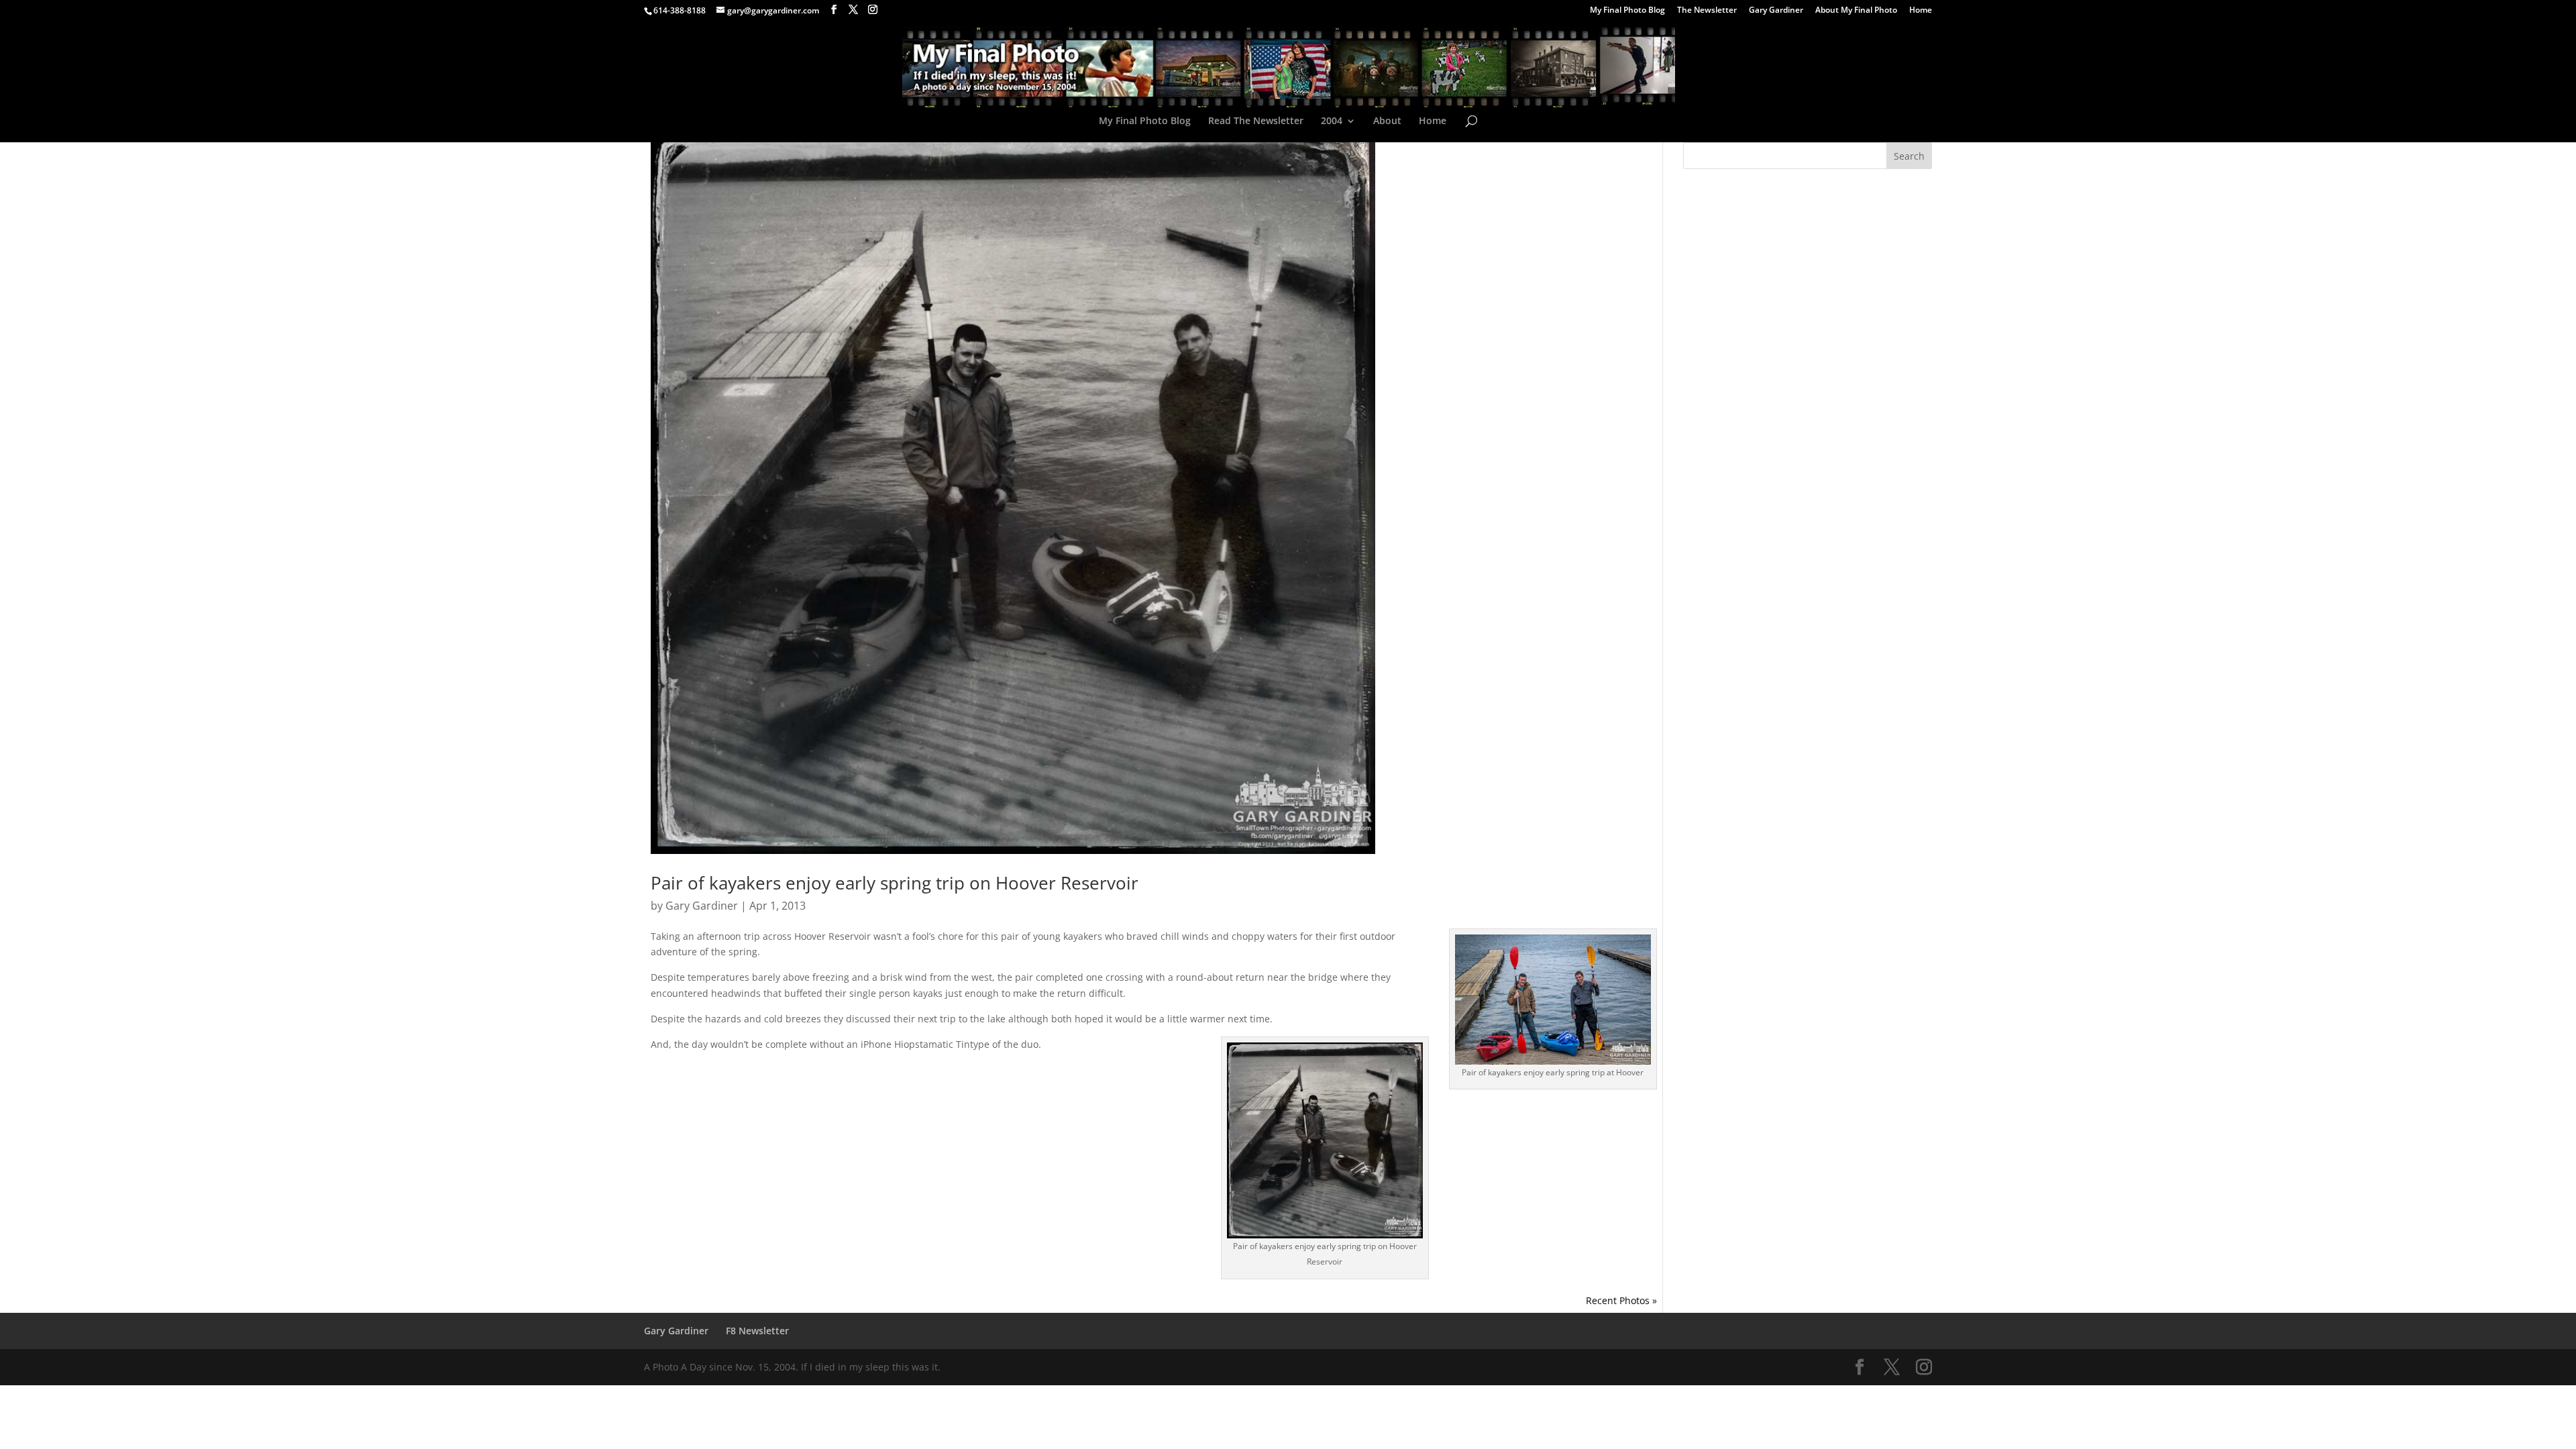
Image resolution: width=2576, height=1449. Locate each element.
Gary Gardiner (1776, 11)
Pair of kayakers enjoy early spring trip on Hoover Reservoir (895, 883)
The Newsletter (1707, 11)
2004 (1332, 121)
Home (1921, 11)
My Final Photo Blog (1627, 11)
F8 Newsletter (757, 1331)
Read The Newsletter (1256, 121)
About (1387, 121)
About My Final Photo (1856, 11)
